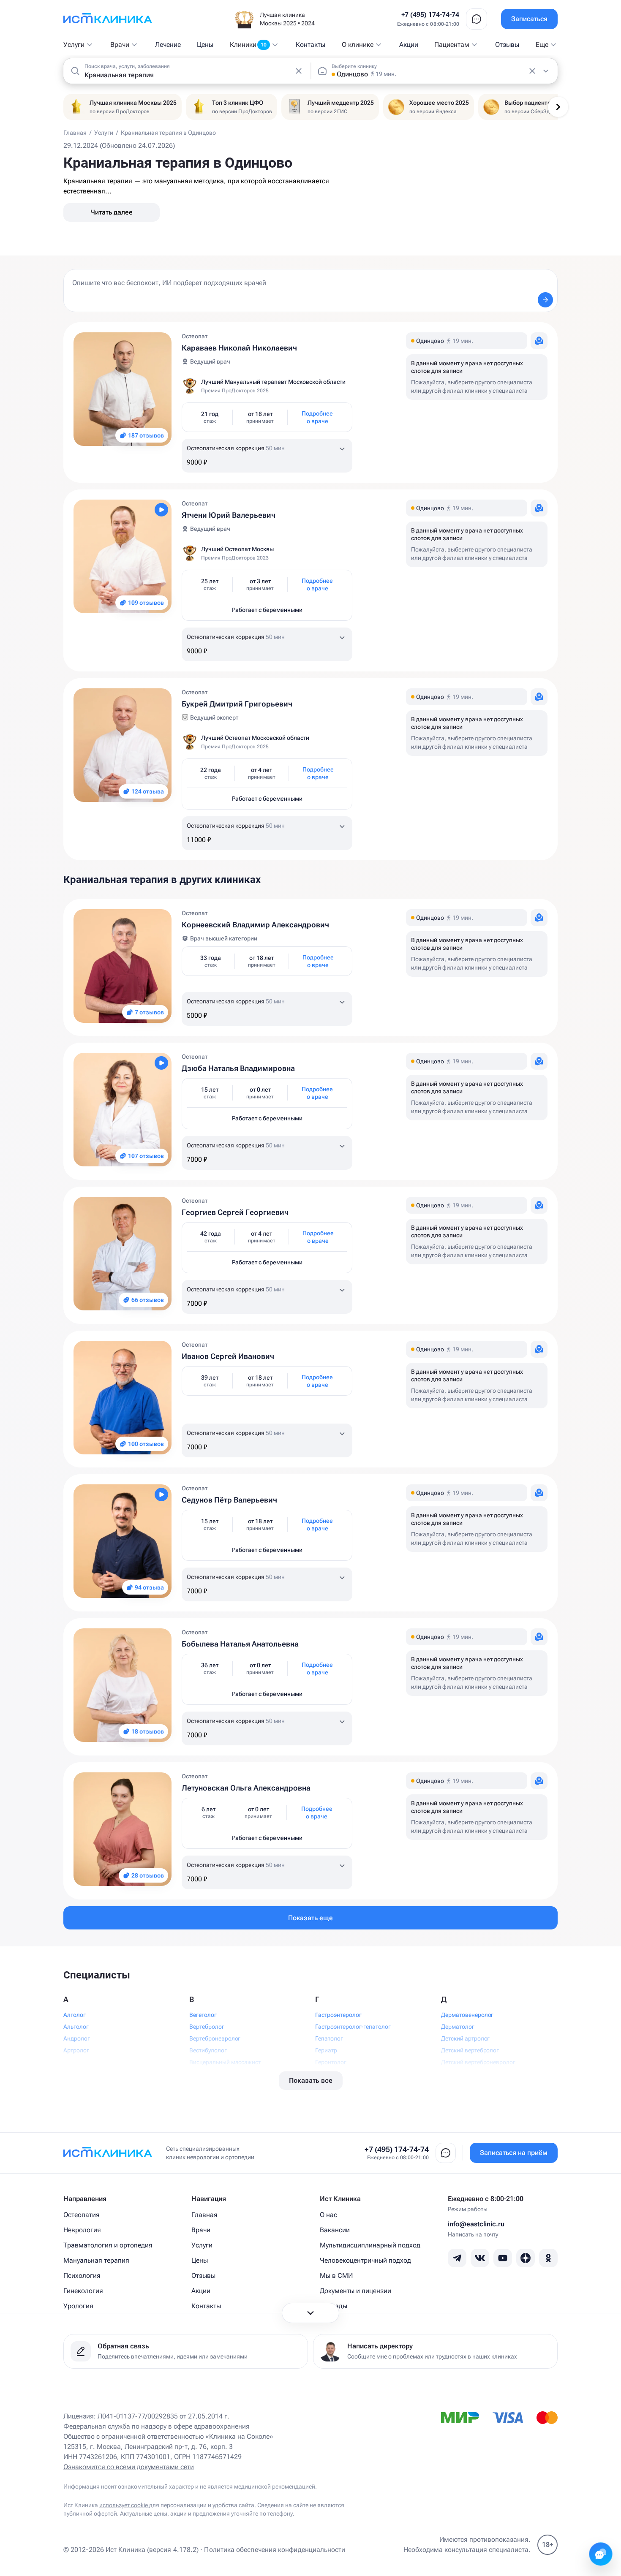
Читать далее (112, 212)
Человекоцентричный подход (365, 2260)
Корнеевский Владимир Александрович (255, 925)
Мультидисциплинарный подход (370, 2245)
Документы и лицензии (355, 2291)
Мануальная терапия (96, 2260)
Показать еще (310, 1918)
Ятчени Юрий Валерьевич (229, 515)
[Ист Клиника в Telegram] (457, 2258)
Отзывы (507, 45)
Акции (409, 45)
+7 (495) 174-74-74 (430, 15)
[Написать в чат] (477, 19)
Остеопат (195, 336)
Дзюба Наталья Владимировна (238, 1068)
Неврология (82, 2230)
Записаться (529, 19)
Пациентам (452, 45)
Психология (82, 2276)
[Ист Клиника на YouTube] (503, 2258)
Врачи (120, 45)
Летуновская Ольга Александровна (246, 1788)
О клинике (358, 45)
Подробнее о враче (317, 417)
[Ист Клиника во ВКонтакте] (480, 2258)
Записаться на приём (514, 2153)
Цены (205, 45)
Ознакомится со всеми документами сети (129, 2467)
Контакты (310, 45)
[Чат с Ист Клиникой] (601, 2554)
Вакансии (335, 2230)
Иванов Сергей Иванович (228, 1356)
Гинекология (83, 2291)
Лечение (168, 45)
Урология (78, 2306)
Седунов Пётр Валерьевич (229, 1500)
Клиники (248, 45)
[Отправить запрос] (545, 300)
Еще (542, 45)
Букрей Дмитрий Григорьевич (237, 704)
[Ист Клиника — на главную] (108, 19)
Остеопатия (82, 2215)
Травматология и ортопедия (108, 2245)
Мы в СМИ (336, 2276)
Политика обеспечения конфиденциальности (275, 2550)
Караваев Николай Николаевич (239, 348)
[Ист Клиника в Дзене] (526, 2258)
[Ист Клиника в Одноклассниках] (548, 2258)
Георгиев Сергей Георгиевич (235, 1212)
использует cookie (124, 2505)
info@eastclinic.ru (476, 2224)
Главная (204, 2215)
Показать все (311, 2080)
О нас (328, 2215)
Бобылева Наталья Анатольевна (240, 1644)
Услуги (74, 45)
